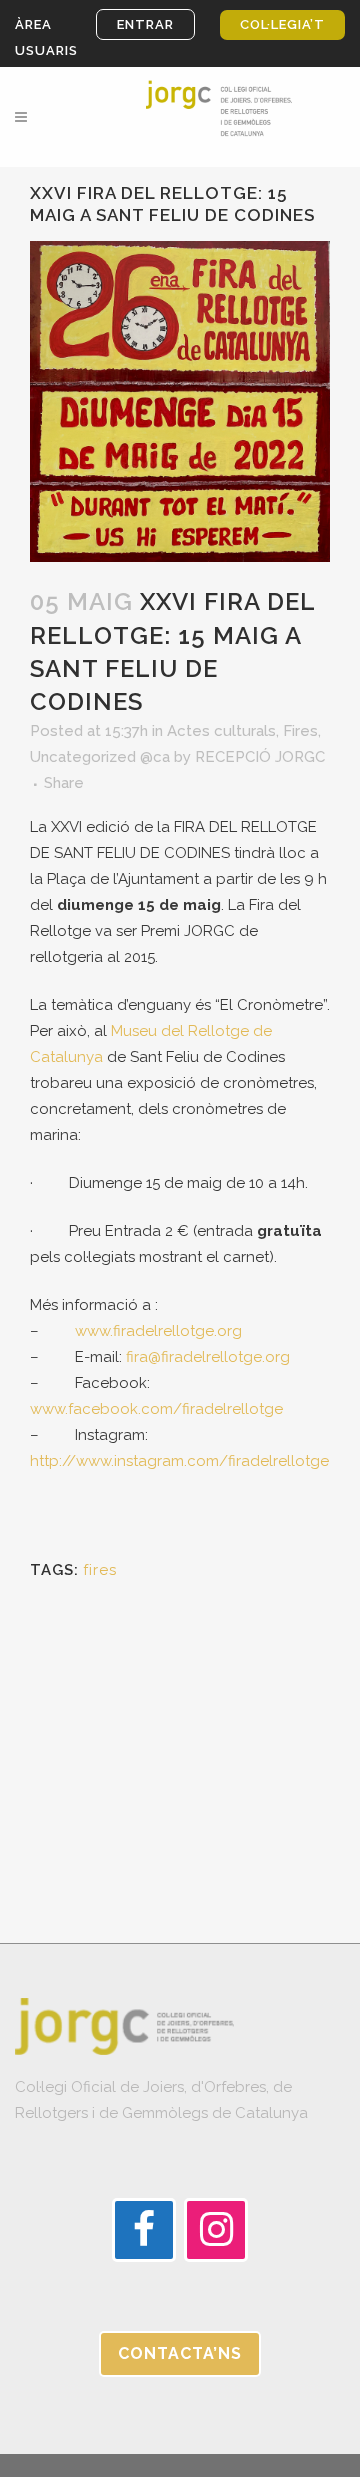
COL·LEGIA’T (282, 24)
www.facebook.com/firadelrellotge (156, 1409)
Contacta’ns (180, 2353)
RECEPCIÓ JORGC (260, 757)
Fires (300, 731)
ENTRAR (145, 24)
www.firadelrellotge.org (158, 1331)
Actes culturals (221, 731)
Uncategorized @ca (100, 757)
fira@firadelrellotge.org (208, 1357)
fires (100, 1570)
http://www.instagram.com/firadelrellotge (179, 1461)
